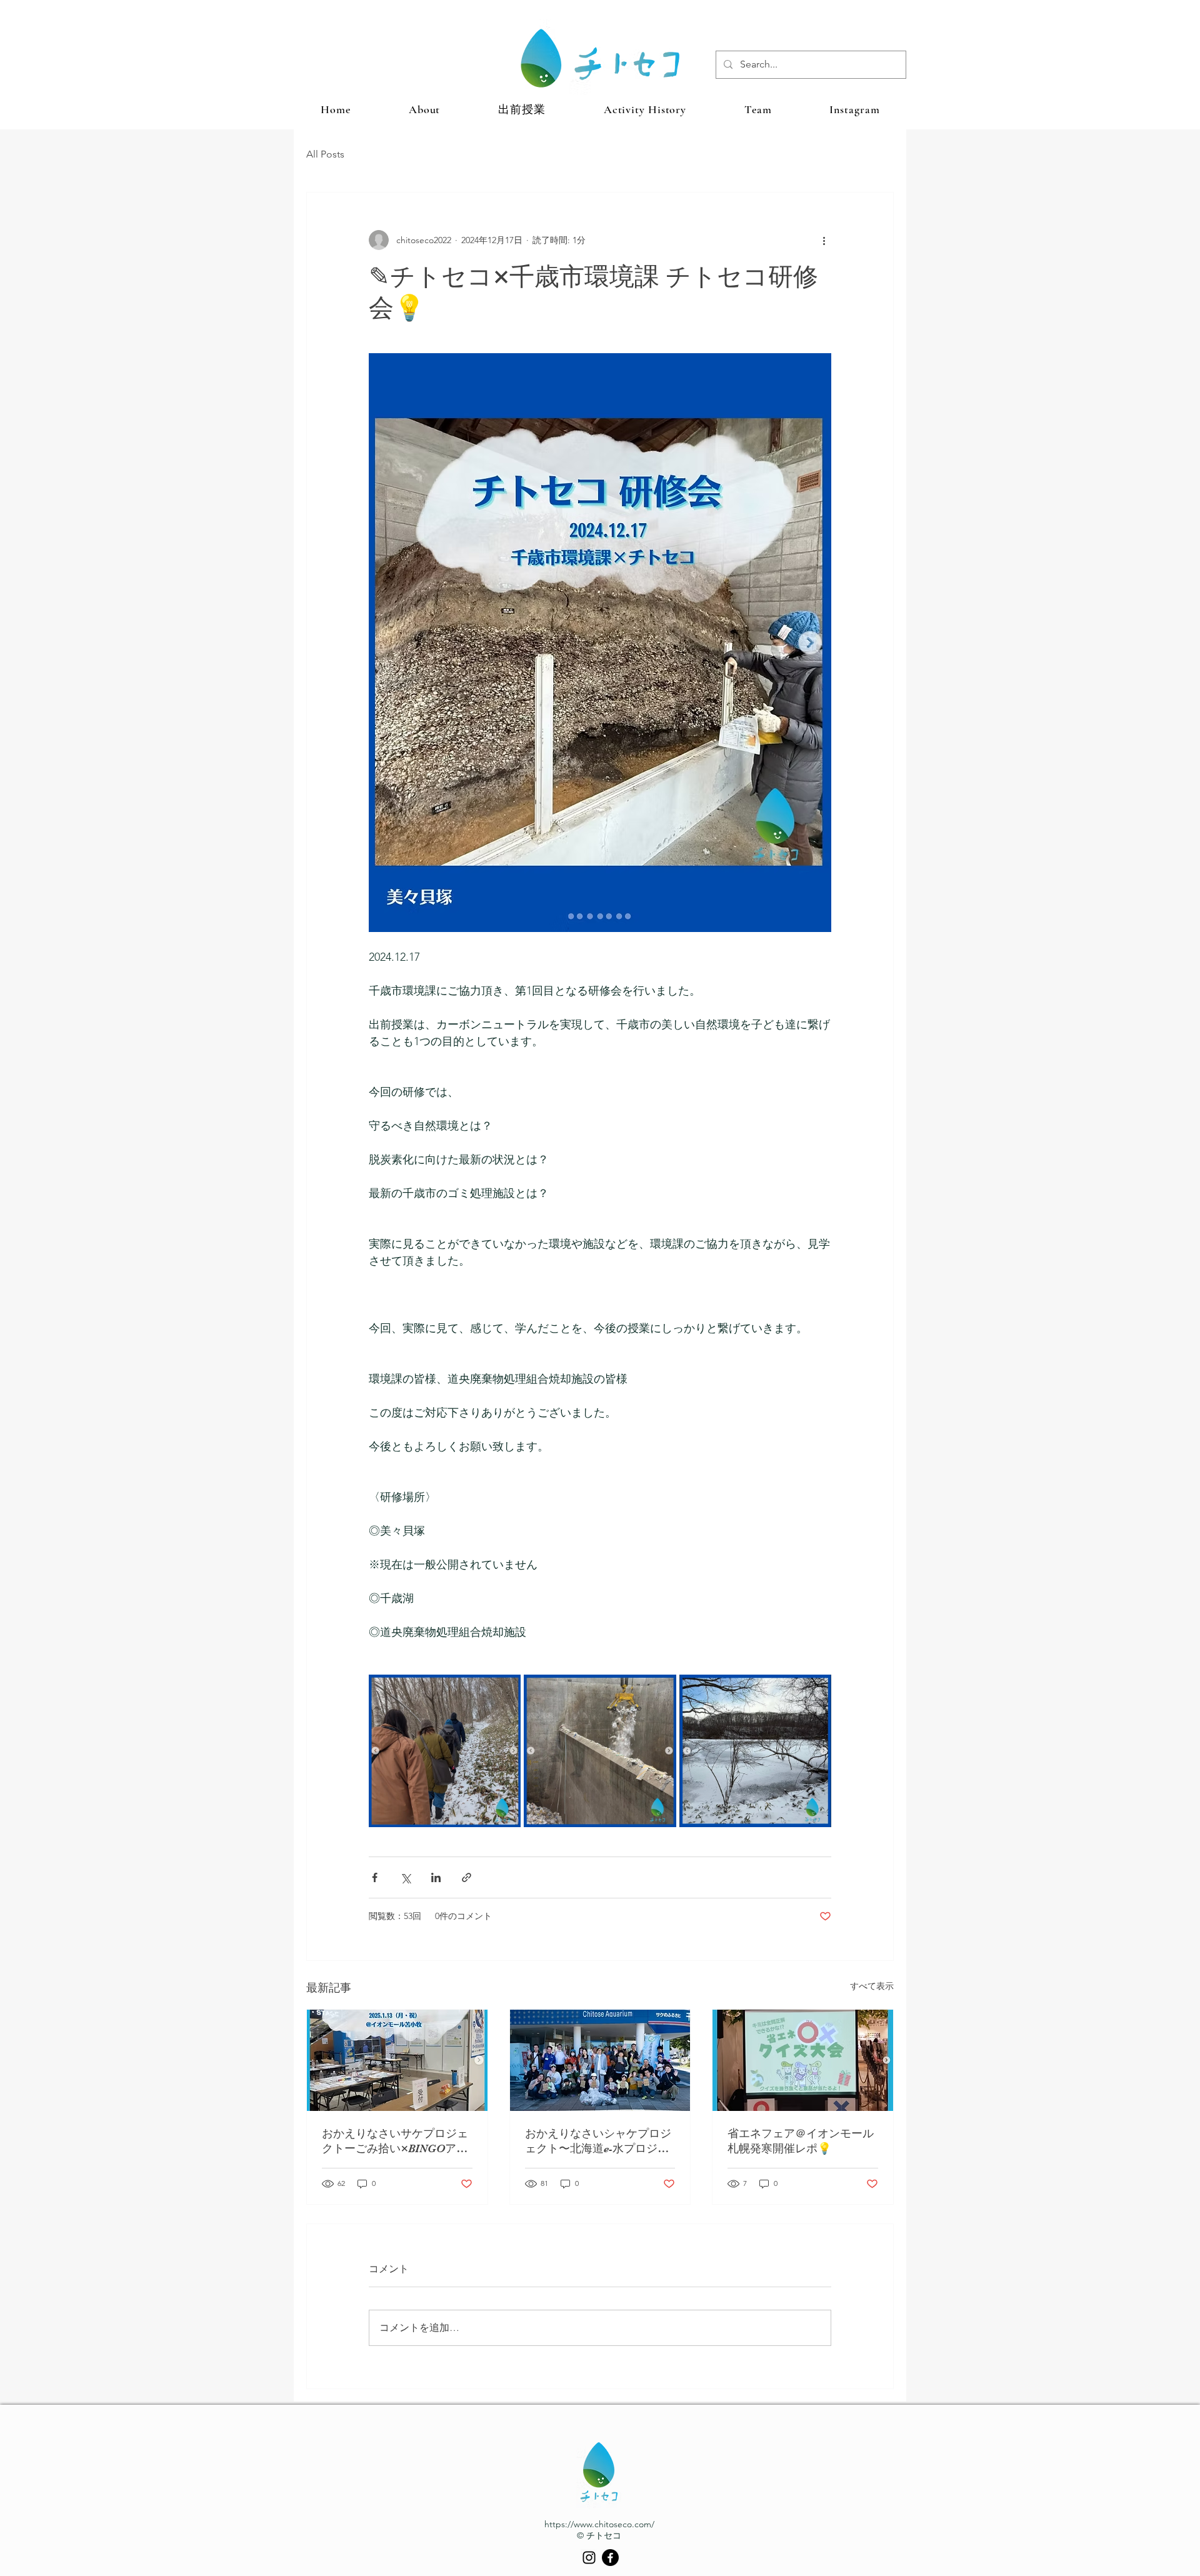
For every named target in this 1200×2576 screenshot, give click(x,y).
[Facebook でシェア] (375, 1877)
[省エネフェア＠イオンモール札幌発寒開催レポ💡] (803, 2060)
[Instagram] (589, 2558)
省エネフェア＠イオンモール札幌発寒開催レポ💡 (801, 2141)
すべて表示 (872, 1986)
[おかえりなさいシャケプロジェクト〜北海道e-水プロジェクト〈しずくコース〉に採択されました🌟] (600, 2060)
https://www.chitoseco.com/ (599, 2524)
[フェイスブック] (610, 2558)
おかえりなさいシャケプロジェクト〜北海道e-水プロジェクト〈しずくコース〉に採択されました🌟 (598, 2142)
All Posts (325, 154)
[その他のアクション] (824, 240)
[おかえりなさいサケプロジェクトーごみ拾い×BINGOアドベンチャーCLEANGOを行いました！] (397, 2060)
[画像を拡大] (445, 1751)
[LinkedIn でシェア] (436, 1877)
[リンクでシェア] (467, 1877)
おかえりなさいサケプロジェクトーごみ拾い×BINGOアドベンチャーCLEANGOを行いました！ (395, 2142)
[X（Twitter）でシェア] (405, 1877)
